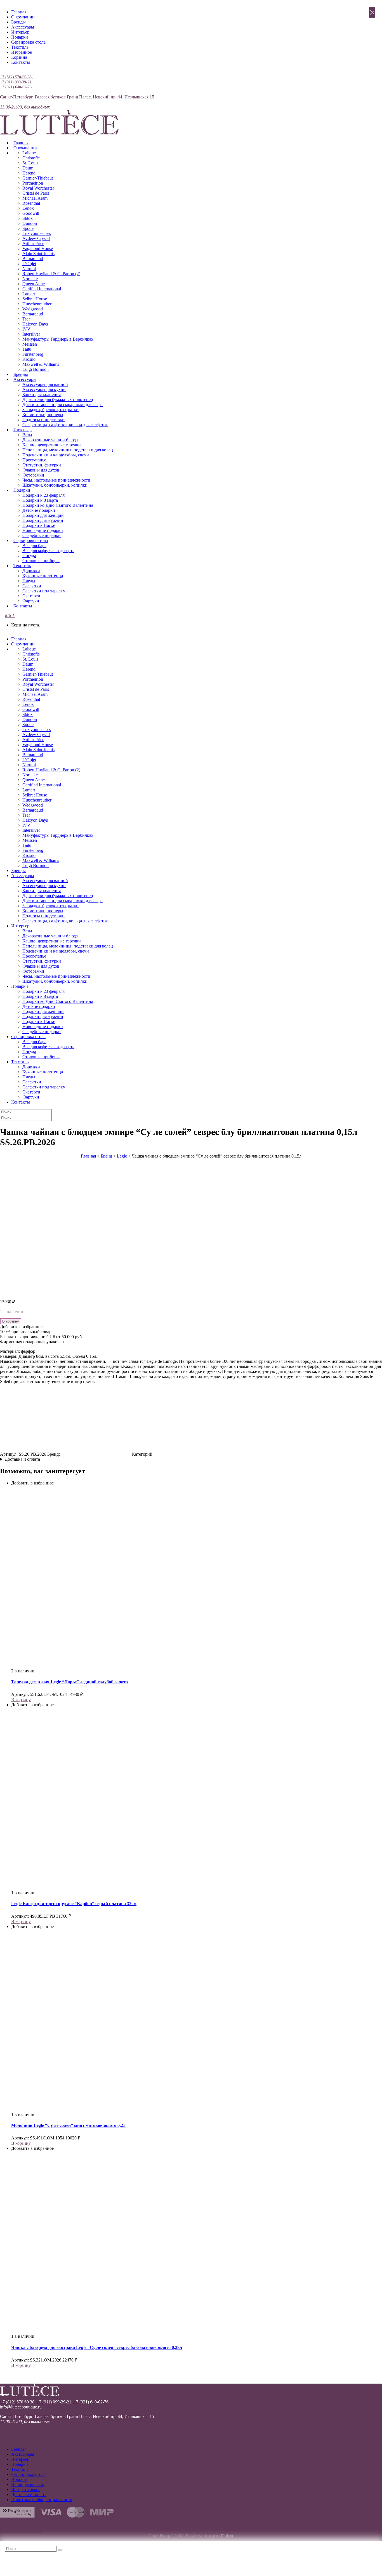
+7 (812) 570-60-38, (16, 77)
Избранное (22, 52)
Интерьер (20, 32)
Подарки (20, 37)
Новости (19, 2479)
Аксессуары (23, 27)
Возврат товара (26, 2489)
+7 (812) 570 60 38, (18, 2402)
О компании (23, 17)
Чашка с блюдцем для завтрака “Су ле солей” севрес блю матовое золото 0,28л (97, 2347)
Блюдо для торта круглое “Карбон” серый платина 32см (74, 1904)
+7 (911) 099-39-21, (16, 82)
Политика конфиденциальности (42, 2500)
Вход (5, 72)
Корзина (19, 57)
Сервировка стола (28, 42)
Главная (19, 12)
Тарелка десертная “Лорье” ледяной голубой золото (69, 1682)
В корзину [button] (21, 1700)
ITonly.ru (227, 2536)
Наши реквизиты (28, 2484)
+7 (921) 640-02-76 (16, 87)
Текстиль (20, 47)
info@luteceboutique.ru (21, 2407)
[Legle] (96, 1454)
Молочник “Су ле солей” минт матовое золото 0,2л (68, 2125)
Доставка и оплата (22, 1459)
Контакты (21, 62)
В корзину (11, 1321)
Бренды (18, 22)
